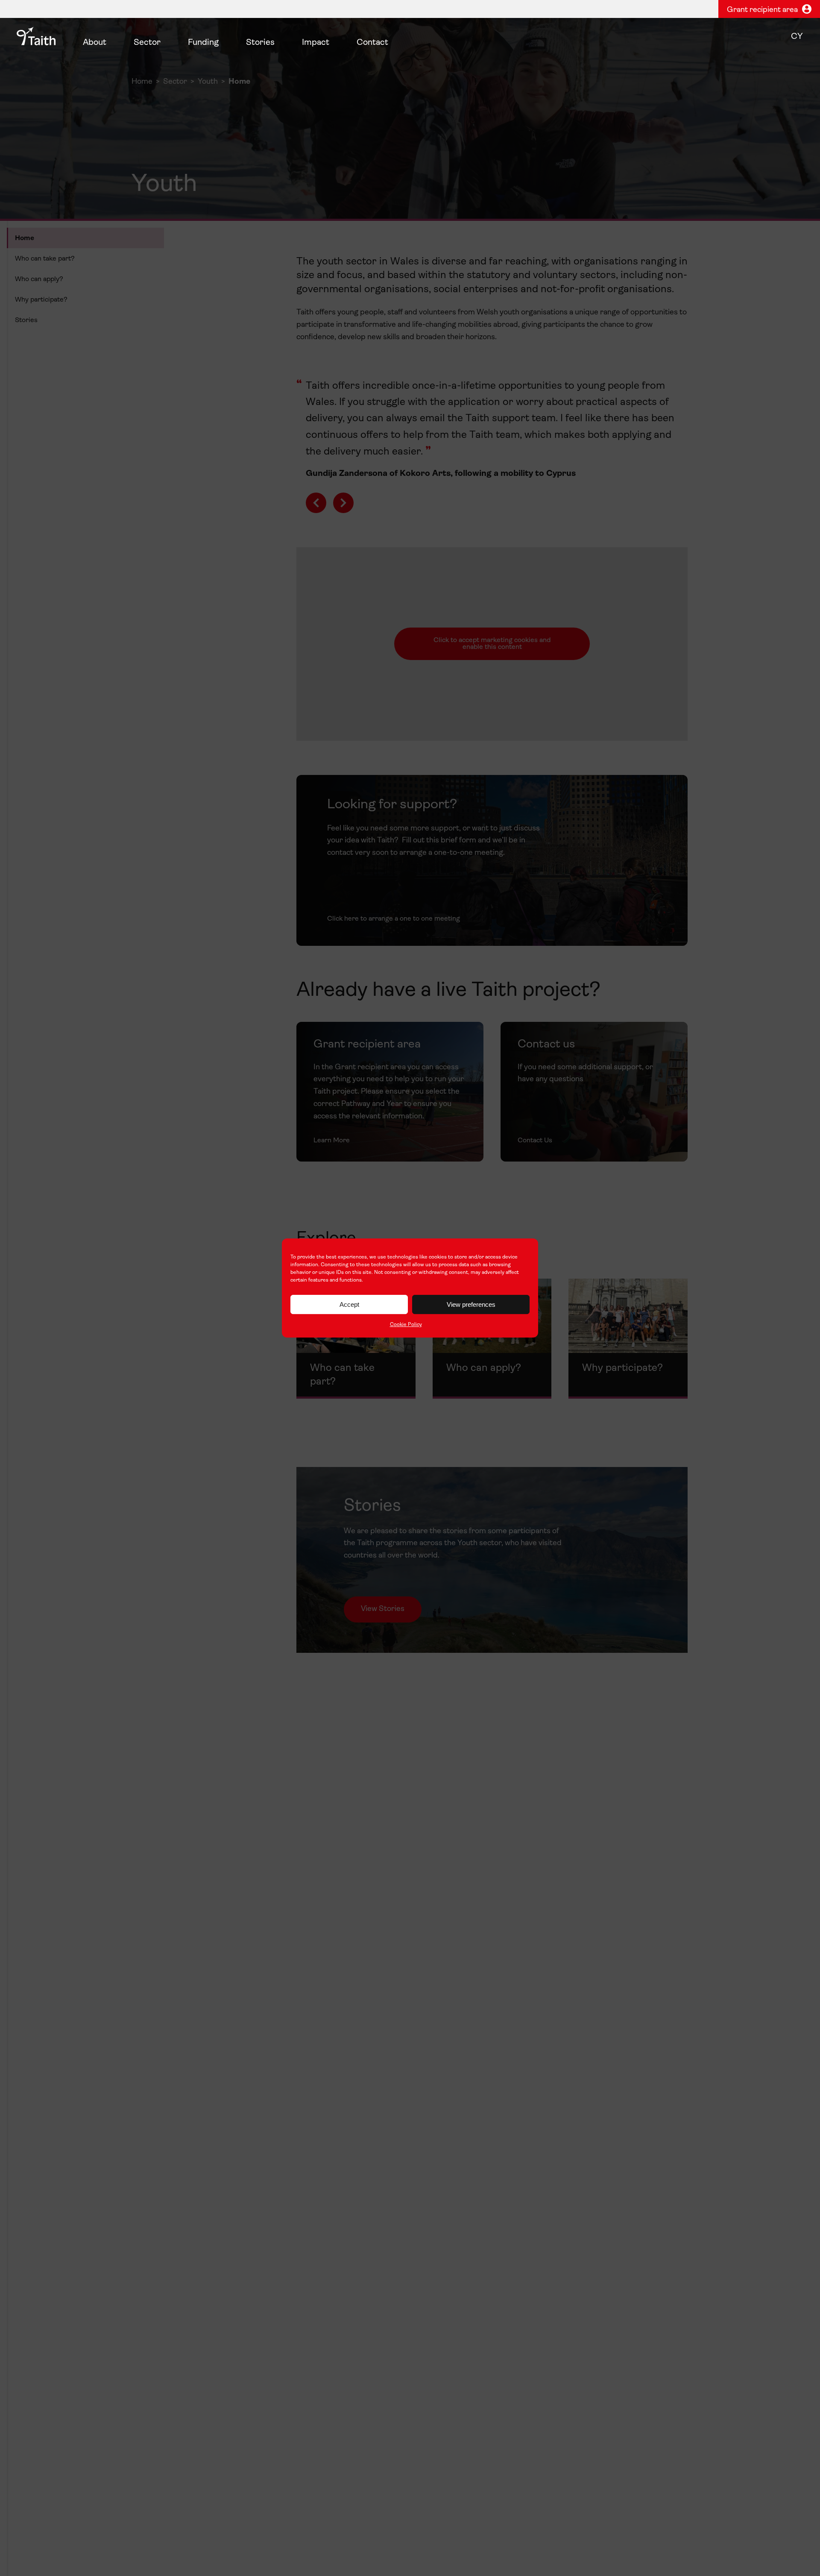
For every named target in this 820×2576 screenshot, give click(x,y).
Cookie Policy (406, 1325)
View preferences (471, 1304)
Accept (349, 1304)
